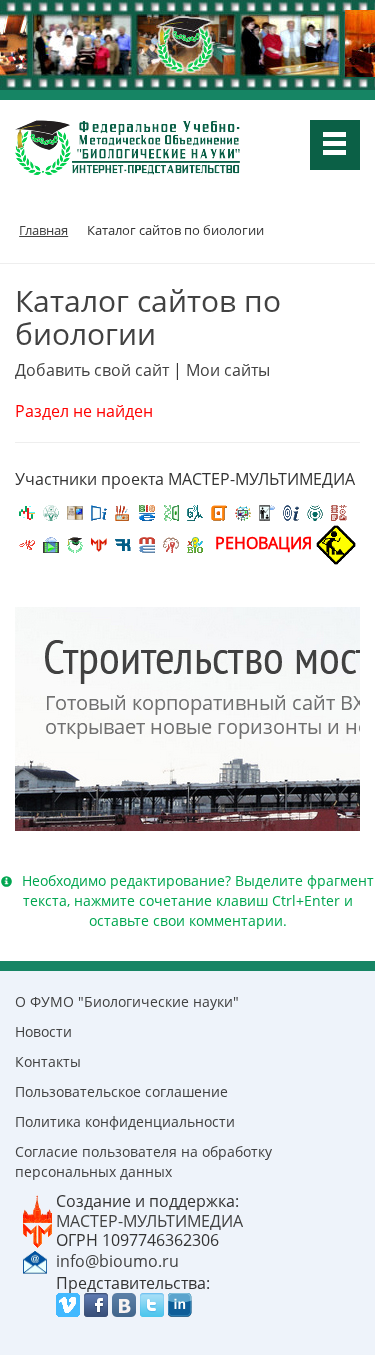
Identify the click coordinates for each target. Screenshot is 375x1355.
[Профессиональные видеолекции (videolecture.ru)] (267, 511)
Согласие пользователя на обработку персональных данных (143, 1161)
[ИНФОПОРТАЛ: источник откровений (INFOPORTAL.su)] (99, 511)
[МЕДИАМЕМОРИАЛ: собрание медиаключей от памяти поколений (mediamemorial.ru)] (171, 543)
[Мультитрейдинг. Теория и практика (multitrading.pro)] (27, 511)
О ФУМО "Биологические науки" (127, 1001)
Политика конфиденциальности (125, 1121)
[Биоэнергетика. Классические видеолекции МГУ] (147, 511)
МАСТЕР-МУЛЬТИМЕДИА (149, 1221)
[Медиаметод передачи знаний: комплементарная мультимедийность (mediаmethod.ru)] (147, 543)
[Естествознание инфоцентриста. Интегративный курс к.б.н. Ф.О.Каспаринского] (51, 511)
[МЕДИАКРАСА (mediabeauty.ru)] (27, 543)
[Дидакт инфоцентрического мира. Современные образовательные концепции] (243, 511)
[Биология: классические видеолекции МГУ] (171, 511)
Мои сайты (228, 370)
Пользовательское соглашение (121, 1091)
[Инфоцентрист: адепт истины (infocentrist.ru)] (315, 511)
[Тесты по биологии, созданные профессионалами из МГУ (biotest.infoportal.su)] (195, 543)
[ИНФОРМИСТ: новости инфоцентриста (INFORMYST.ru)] (75, 511)
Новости (43, 1031)
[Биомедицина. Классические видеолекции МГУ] (195, 511)
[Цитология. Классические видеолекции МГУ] (219, 511)
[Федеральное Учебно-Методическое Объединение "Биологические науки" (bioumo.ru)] (75, 543)
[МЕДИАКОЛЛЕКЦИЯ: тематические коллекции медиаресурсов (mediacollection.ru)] (339, 511)
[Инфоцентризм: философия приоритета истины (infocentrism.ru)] (291, 511)
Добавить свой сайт (92, 370)
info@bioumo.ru (117, 1261)
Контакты (48, 1061)
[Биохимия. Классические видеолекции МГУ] (123, 511)
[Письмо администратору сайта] (35, 1260)
